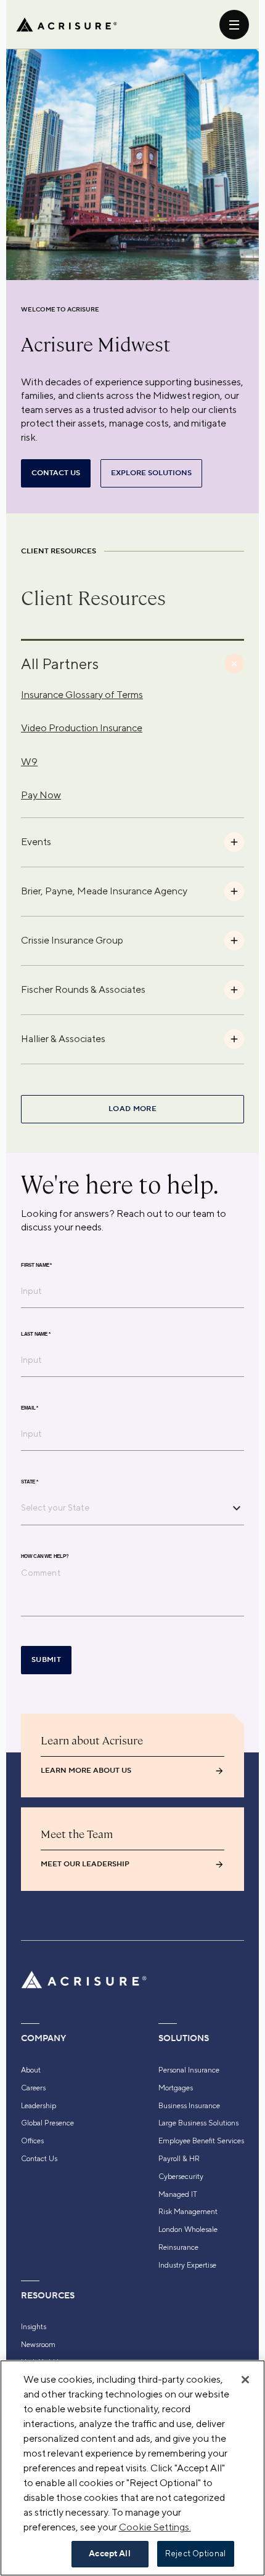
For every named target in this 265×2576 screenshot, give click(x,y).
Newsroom (38, 2345)
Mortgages (176, 2088)
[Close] (245, 2380)
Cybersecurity (181, 2177)
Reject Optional (195, 2554)
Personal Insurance (189, 2070)
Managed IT (178, 2194)
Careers (33, 2088)
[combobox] (123, 1507)
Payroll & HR (179, 2159)
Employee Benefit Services (201, 2141)
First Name (36, 1266)
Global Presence (47, 2123)
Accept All (109, 2554)
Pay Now (41, 795)
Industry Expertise (187, 2265)
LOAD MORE (132, 1109)
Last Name (36, 1334)
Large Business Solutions (198, 2123)
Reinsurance (178, 2247)
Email (30, 1408)
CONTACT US (56, 473)
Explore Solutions (151, 473)
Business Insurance (189, 2106)
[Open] (237, 1508)
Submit (46, 1660)
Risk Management (188, 2212)
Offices (32, 2141)
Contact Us (39, 2159)
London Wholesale (188, 2229)
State (30, 1482)
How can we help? (45, 1557)
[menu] (234, 25)
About (31, 2070)
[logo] (67, 25)
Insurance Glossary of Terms (82, 695)
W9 (29, 762)
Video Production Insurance (82, 728)
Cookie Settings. (155, 2527)
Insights (34, 2327)
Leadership (39, 2106)
